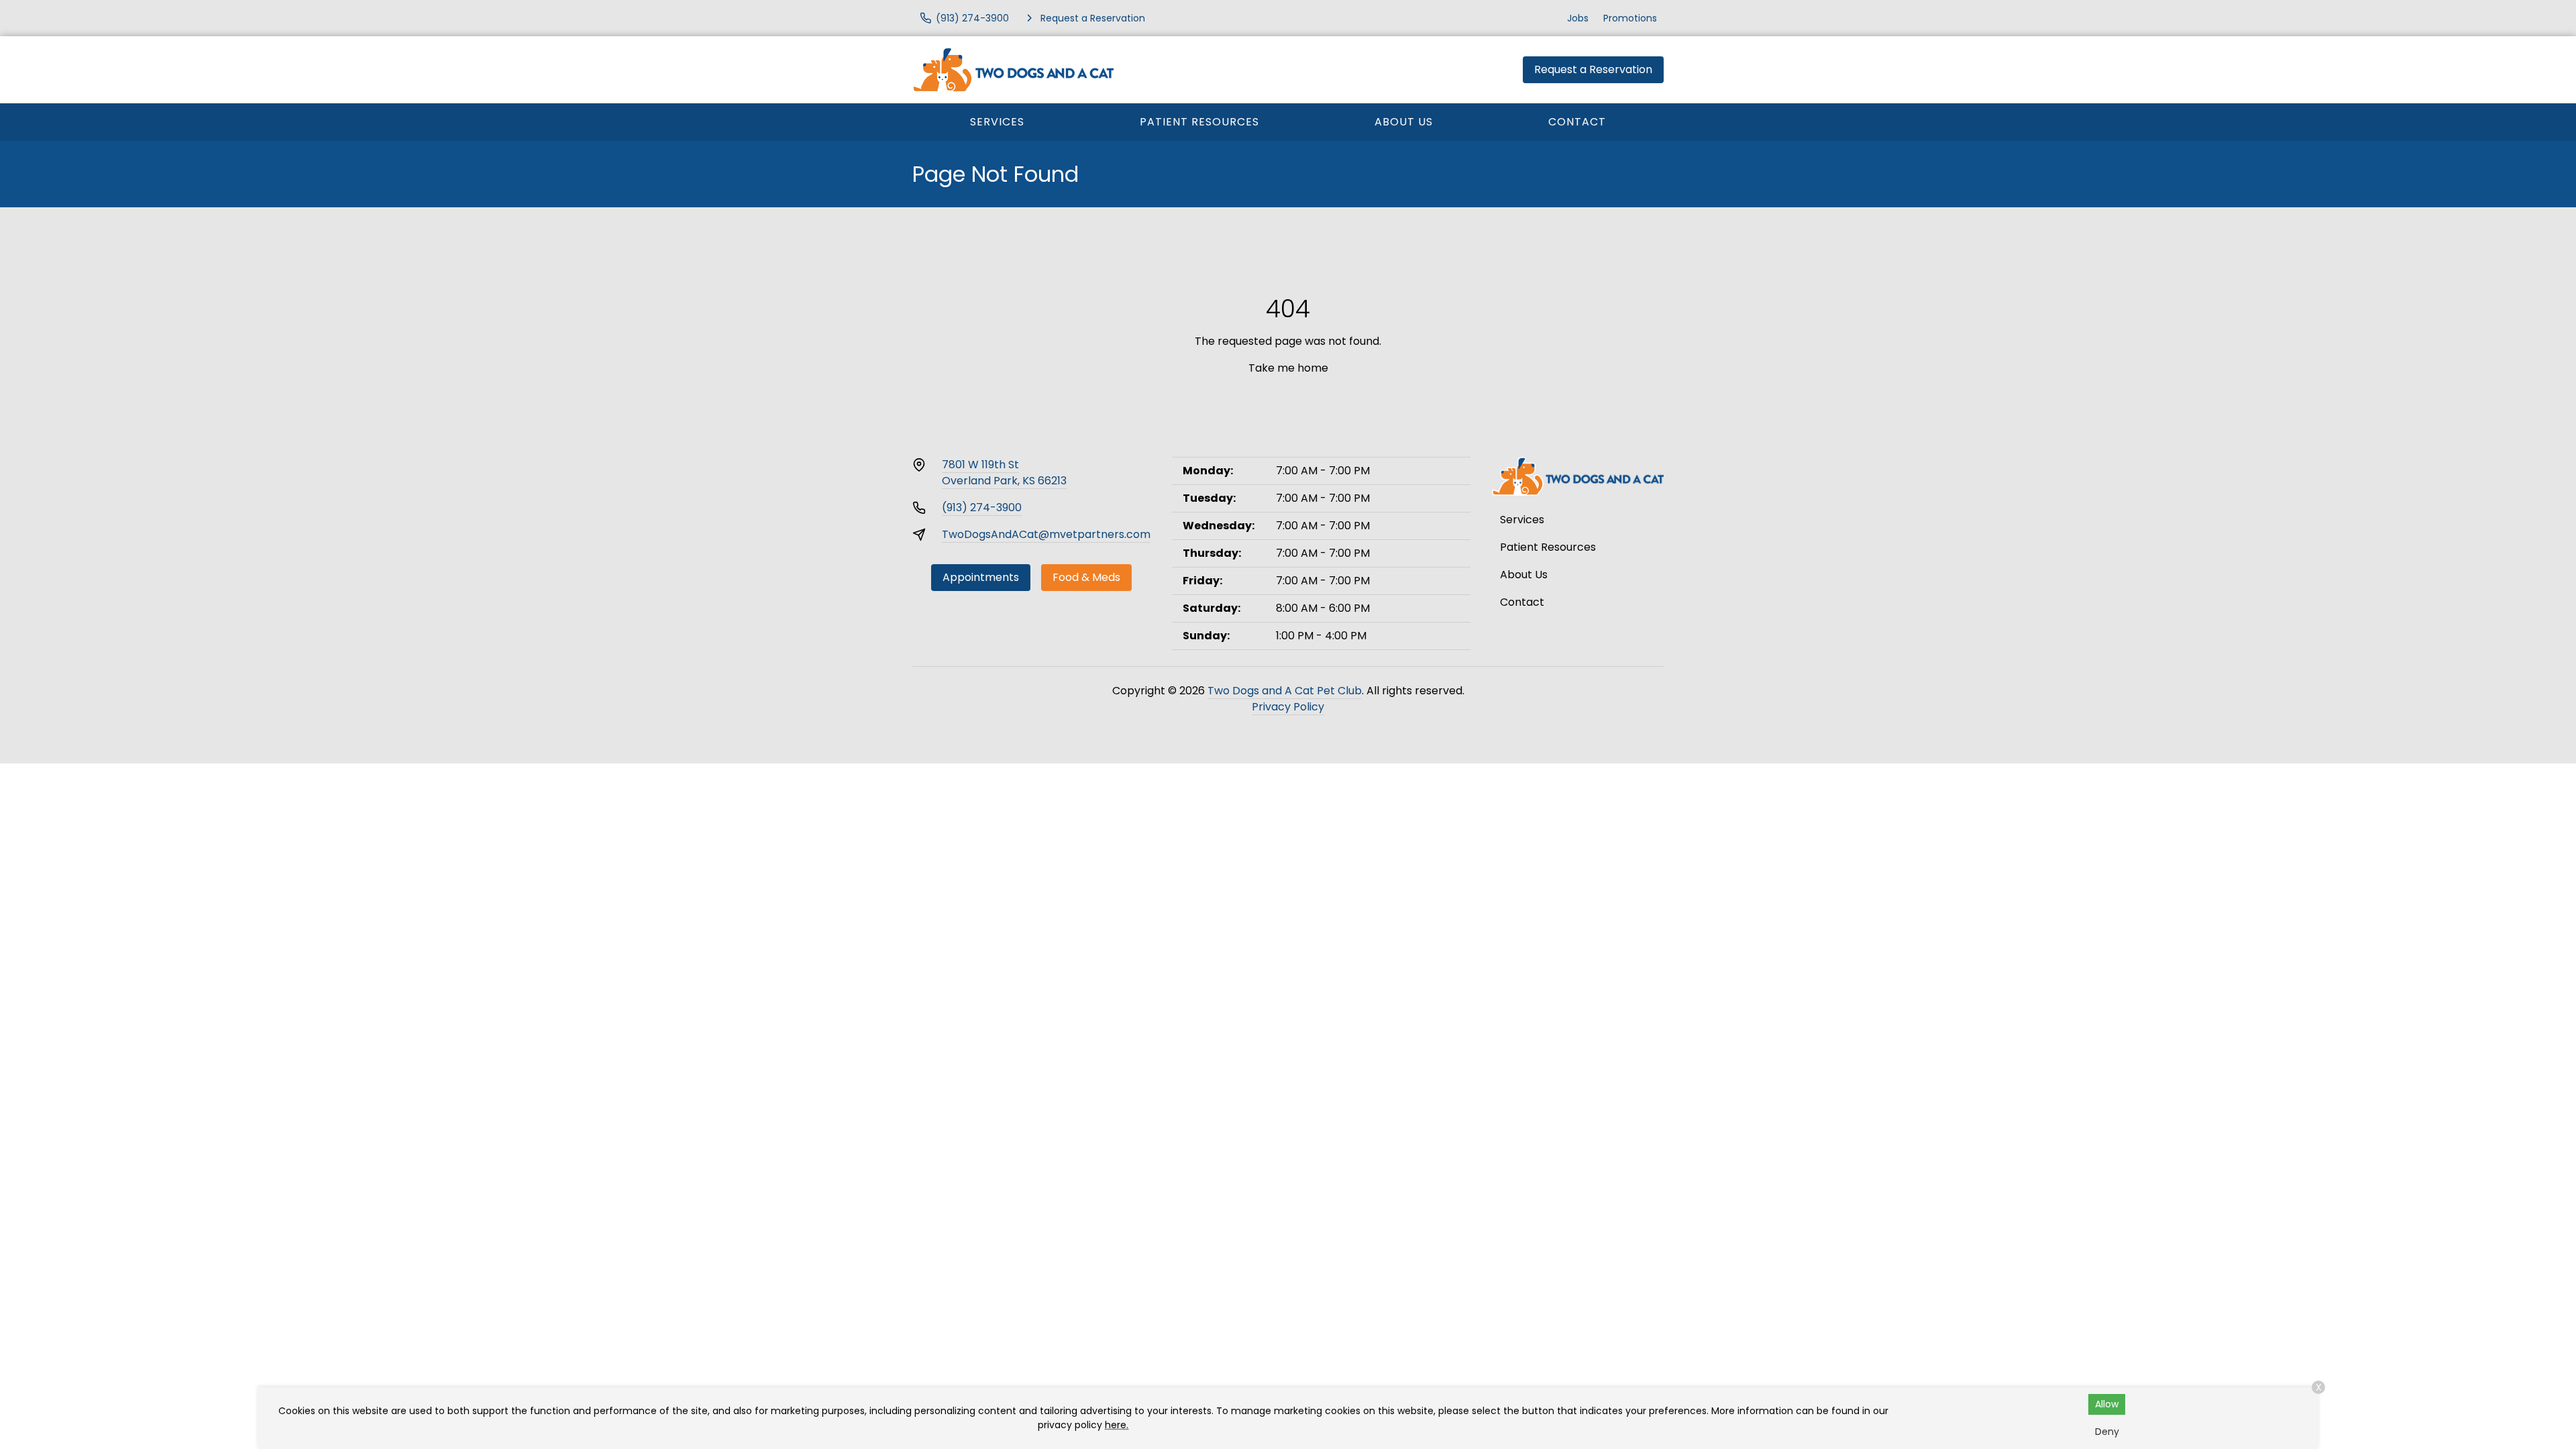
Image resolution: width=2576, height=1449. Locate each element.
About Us (1404, 122)
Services (997, 122)
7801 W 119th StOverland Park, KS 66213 (1004, 473)
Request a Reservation (1593, 69)
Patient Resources (1199, 122)
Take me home (1288, 368)
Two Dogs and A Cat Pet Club (1285, 691)
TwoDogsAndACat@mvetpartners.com (1046, 534)
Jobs (1578, 18)
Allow (2107, 1404)
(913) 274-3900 (982, 507)
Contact (1577, 122)
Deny (2107, 1432)
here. (1117, 1425)
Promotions (1630, 18)
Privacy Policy (1288, 707)
